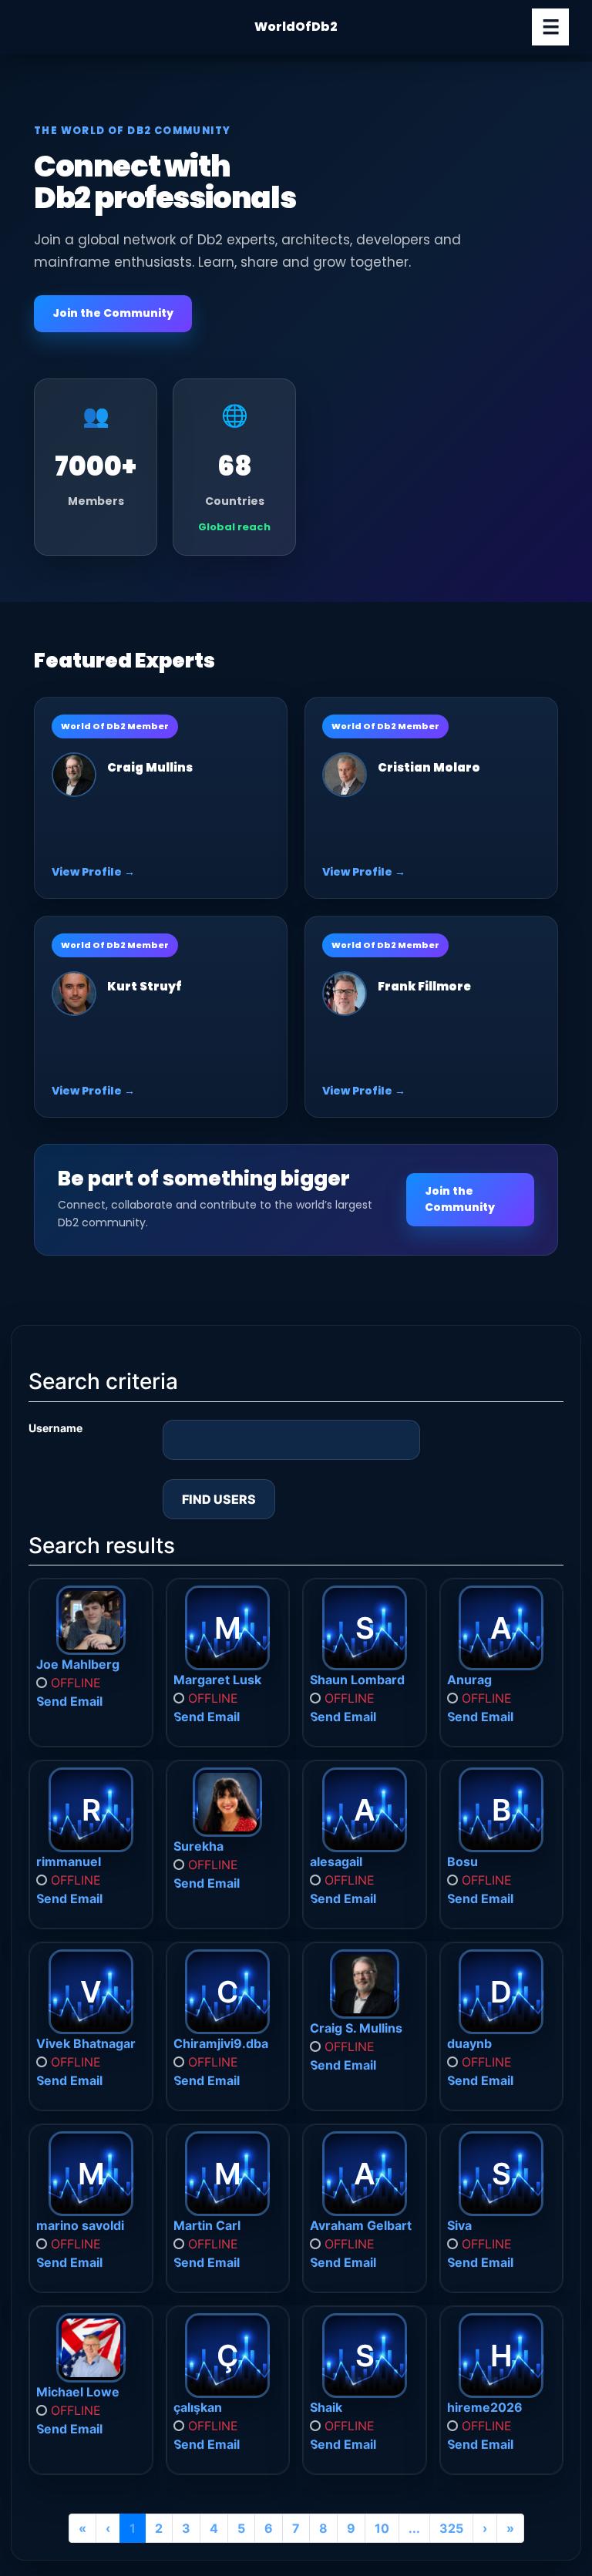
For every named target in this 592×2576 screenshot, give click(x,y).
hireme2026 (485, 2407)
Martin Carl (207, 2225)
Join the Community (113, 313)
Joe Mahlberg (78, 1664)
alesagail (336, 1861)
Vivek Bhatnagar (86, 2043)
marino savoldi (80, 2225)
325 (451, 2528)
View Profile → (93, 872)
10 (382, 2528)
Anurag (469, 1680)
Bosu (462, 1861)
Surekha (198, 1846)
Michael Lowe (78, 2392)
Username (55, 1428)
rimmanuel (69, 1861)
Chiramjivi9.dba (221, 2043)
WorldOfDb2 (296, 27)
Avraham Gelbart (361, 2225)
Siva (459, 2225)
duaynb (469, 2043)
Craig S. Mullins (356, 2028)
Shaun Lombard (357, 1680)
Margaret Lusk (217, 1680)
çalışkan (198, 2407)
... (414, 2528)
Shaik (326, 2407)
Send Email (69, 1701)
